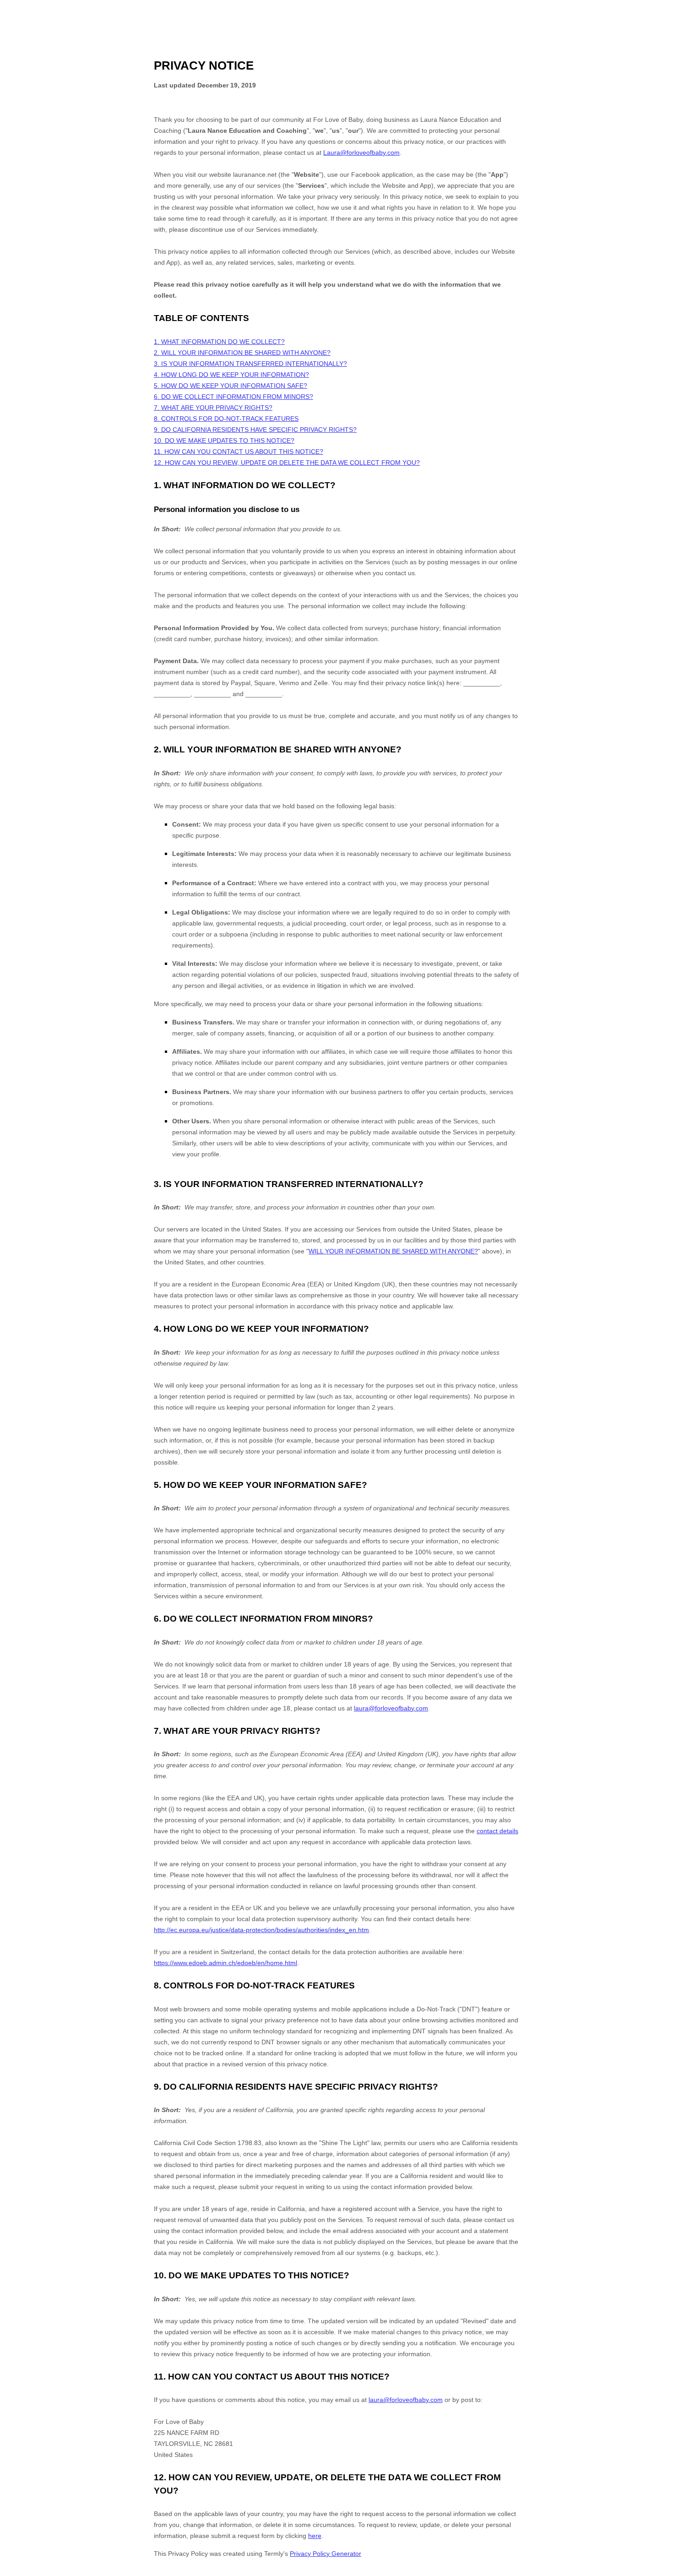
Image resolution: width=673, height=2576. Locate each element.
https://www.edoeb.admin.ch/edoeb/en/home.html (225, 1963)
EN (658, 2572)
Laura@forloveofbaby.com (361, 152)
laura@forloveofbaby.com (391, 1708)
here (315, 2536)
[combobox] (658, 2571)
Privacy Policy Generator (326, 2554)
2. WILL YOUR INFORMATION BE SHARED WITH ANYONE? (242, 353)
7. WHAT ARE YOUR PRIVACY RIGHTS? (213, 408)
